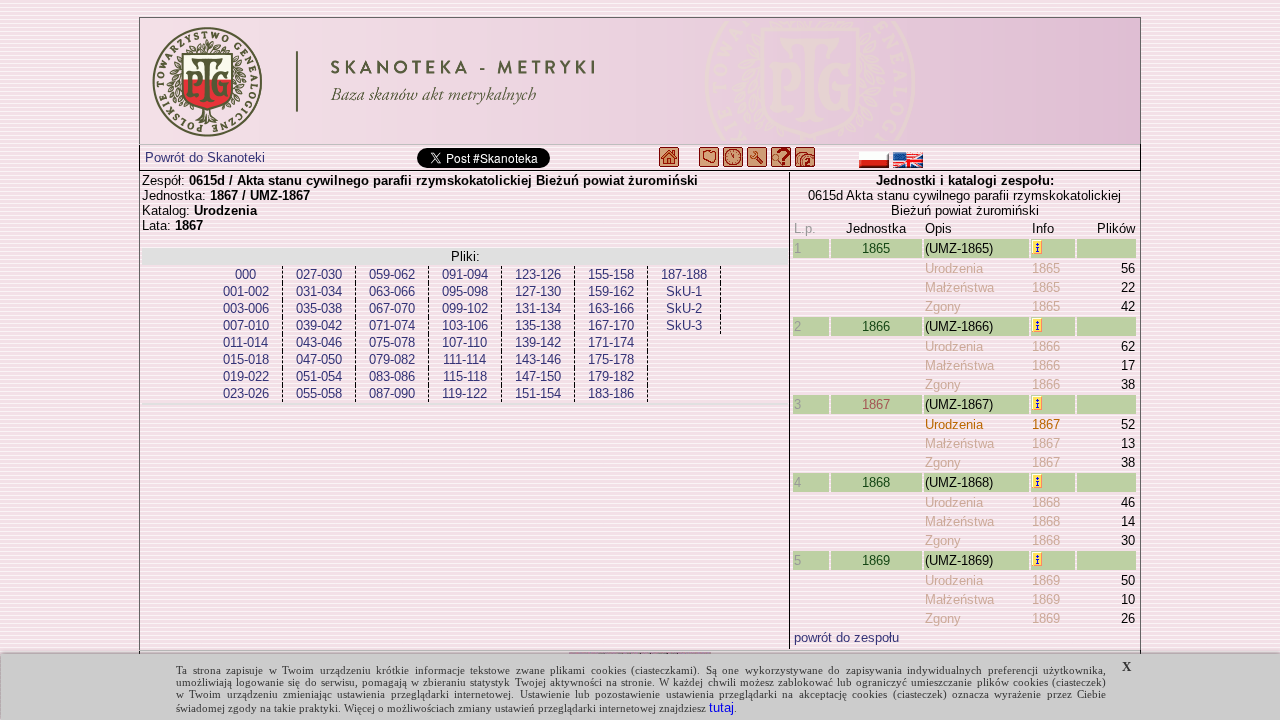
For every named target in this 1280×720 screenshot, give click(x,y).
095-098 (465, 291)
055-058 (319, 393)
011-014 (245, 342)
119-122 (464, 393)
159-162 (611, 291)
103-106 (465, 325)
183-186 (611, 393)
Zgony (943, 306)
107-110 (464, 342)
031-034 (319, 291)
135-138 (538, 325)
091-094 (465, 274)
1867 (876, 404)
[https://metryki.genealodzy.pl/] (640, 81)
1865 (876, 248)
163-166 (611, 308)
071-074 (392, 325)
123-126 (538, 274)
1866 (876, 326)
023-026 (246, 393)
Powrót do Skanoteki (205, 157)
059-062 (392, 274)
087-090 (392, 393)
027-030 (319, 274)
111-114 (464, 359)
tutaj (721, 707)
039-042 (319, 325)
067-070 (392, 308)
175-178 (611, 359)
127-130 (538, 291)
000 (245, 274)
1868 (876, 482)
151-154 (538, 393)
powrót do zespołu (846, 637)
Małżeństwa (959, 287)
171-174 (611, 342)
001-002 (246, 291)
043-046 (319, 342)
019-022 (246, 376)
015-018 (246, 359)
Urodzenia (954, 268)
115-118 (465, 376)
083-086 (392, 376)
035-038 (319, 308)
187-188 (684, 274)
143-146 (538, 359)
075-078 (392, 342)
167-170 (611, 325)
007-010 (246, 325)
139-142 (538, 342)
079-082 (392, 359)
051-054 (319, 376)
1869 (876, 560)
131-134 (538, 308)
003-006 (246, 308)
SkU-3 (684, 325)
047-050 (319, 359)
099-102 (465, 308)
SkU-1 (684, 291)
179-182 (611, 376)
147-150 (538, 376)
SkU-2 (684, 308)
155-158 (611, 274)
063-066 (392, 291)
